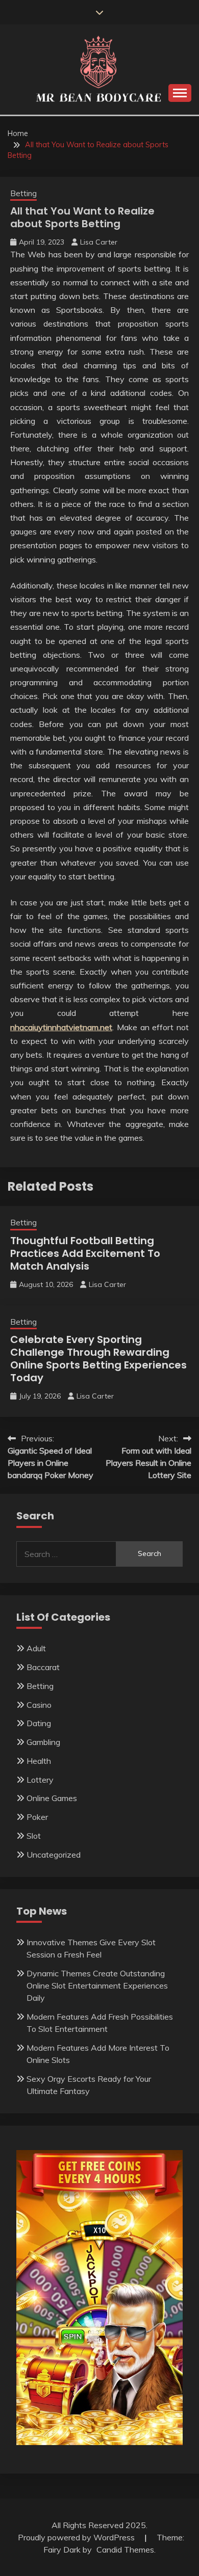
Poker (37, 1817)
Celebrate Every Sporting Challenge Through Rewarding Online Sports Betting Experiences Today (98, 1359)
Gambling (43, 1742)
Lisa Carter (99, 242)
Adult (36, 1648)
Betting (23, 193)
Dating (39, 1723)
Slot (34, 1836)
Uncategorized (54, 1855)
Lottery (40, 1780)
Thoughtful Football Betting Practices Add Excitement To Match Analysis (85, 1253)
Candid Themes (125, 2550)
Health (39, 1761)
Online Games (52, 1798)
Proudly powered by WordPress (77, 2537)
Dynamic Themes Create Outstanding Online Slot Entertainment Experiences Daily (97, 1985)
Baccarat (43, 1667)
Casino (39, 1705)
